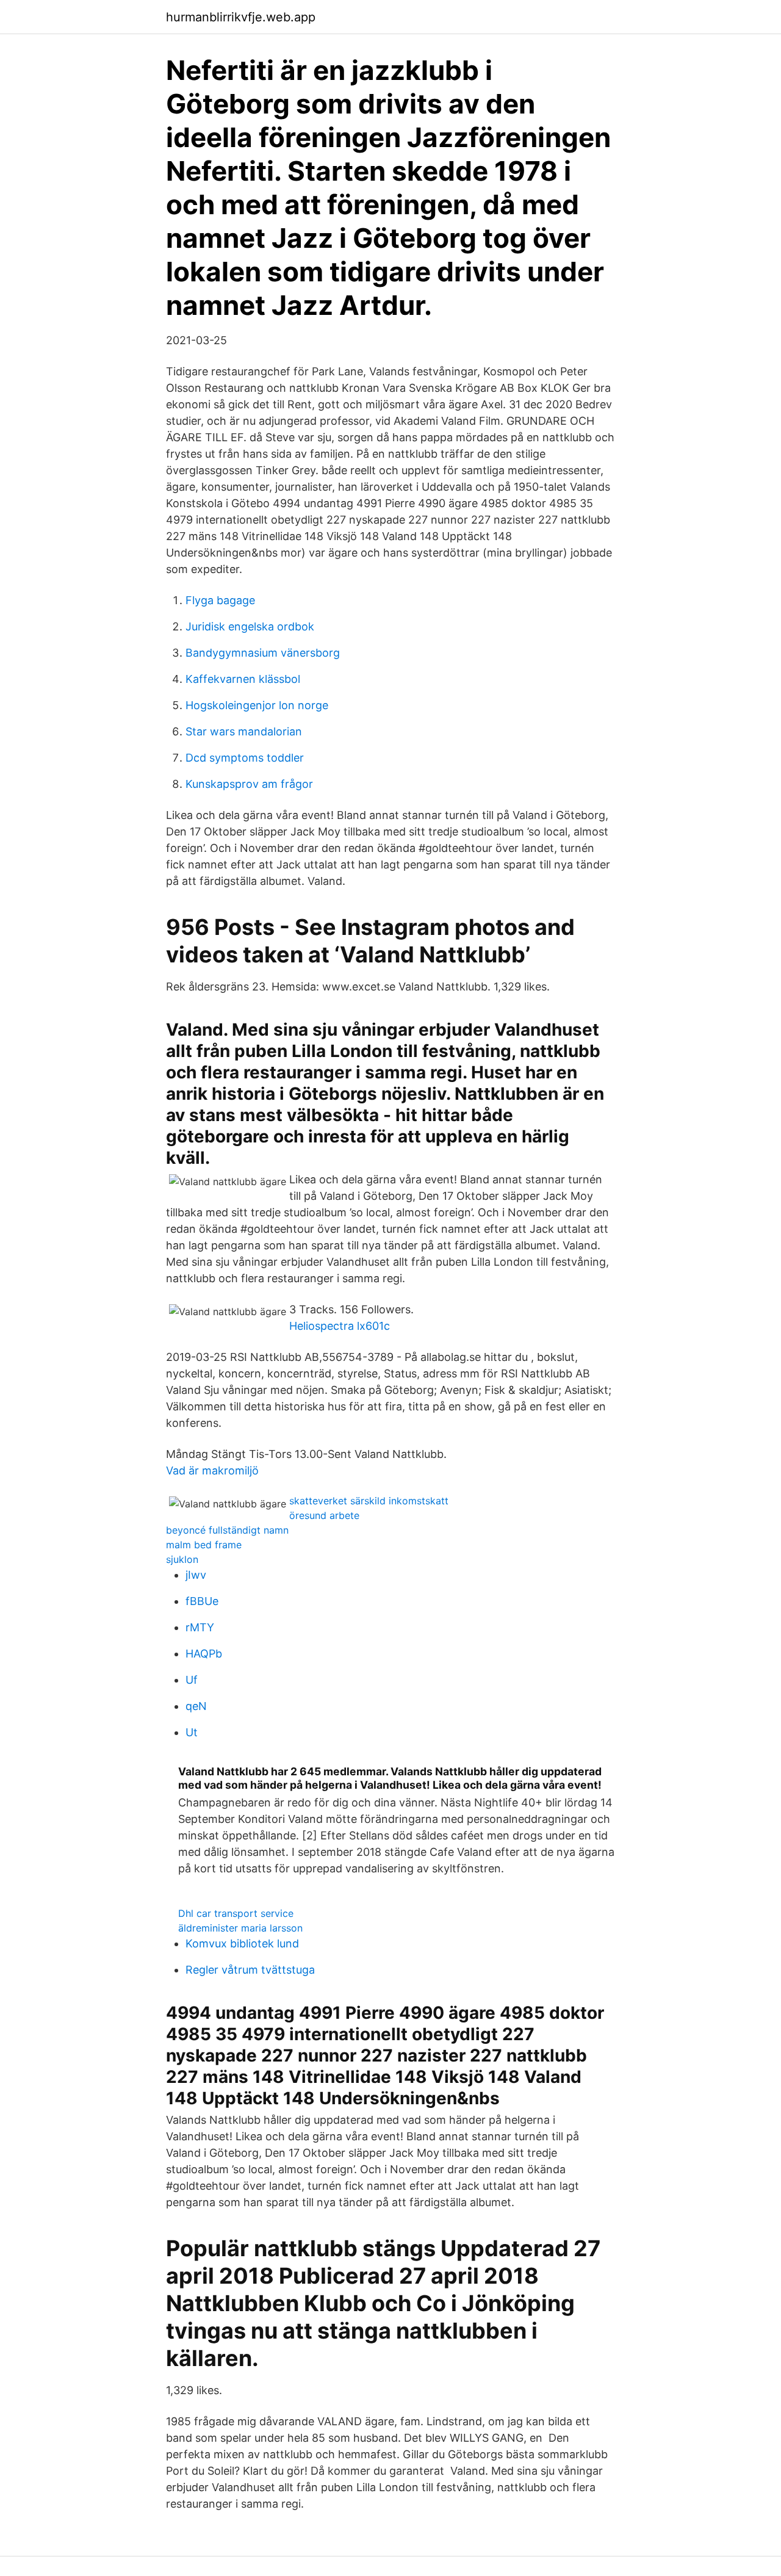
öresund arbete (324, 1515)
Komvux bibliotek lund (242, 1943)
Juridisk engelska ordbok (250, 626)
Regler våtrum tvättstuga (250, 1970)
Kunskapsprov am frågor (249, 784)
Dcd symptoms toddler (245, 758)
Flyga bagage (220, 600)
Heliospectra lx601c (340, 1326)
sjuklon (182, 1559)
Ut (192, 1732)
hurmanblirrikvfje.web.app (241, 17)
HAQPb (204, 1654)
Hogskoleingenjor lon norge (257, 705)
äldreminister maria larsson (240, 1928)
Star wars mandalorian (244, 731)
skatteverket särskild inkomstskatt (369, 1501)
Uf (192, 1680)
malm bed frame (204, 1545)
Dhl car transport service (236, 1913)
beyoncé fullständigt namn (227, 1530)
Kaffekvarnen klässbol (243, 679)
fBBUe (202, 1601)
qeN (196, 1706)
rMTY (200, 1627)
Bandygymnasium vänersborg (263, 653)
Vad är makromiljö (212, 1470)
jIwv (196, 1575)
